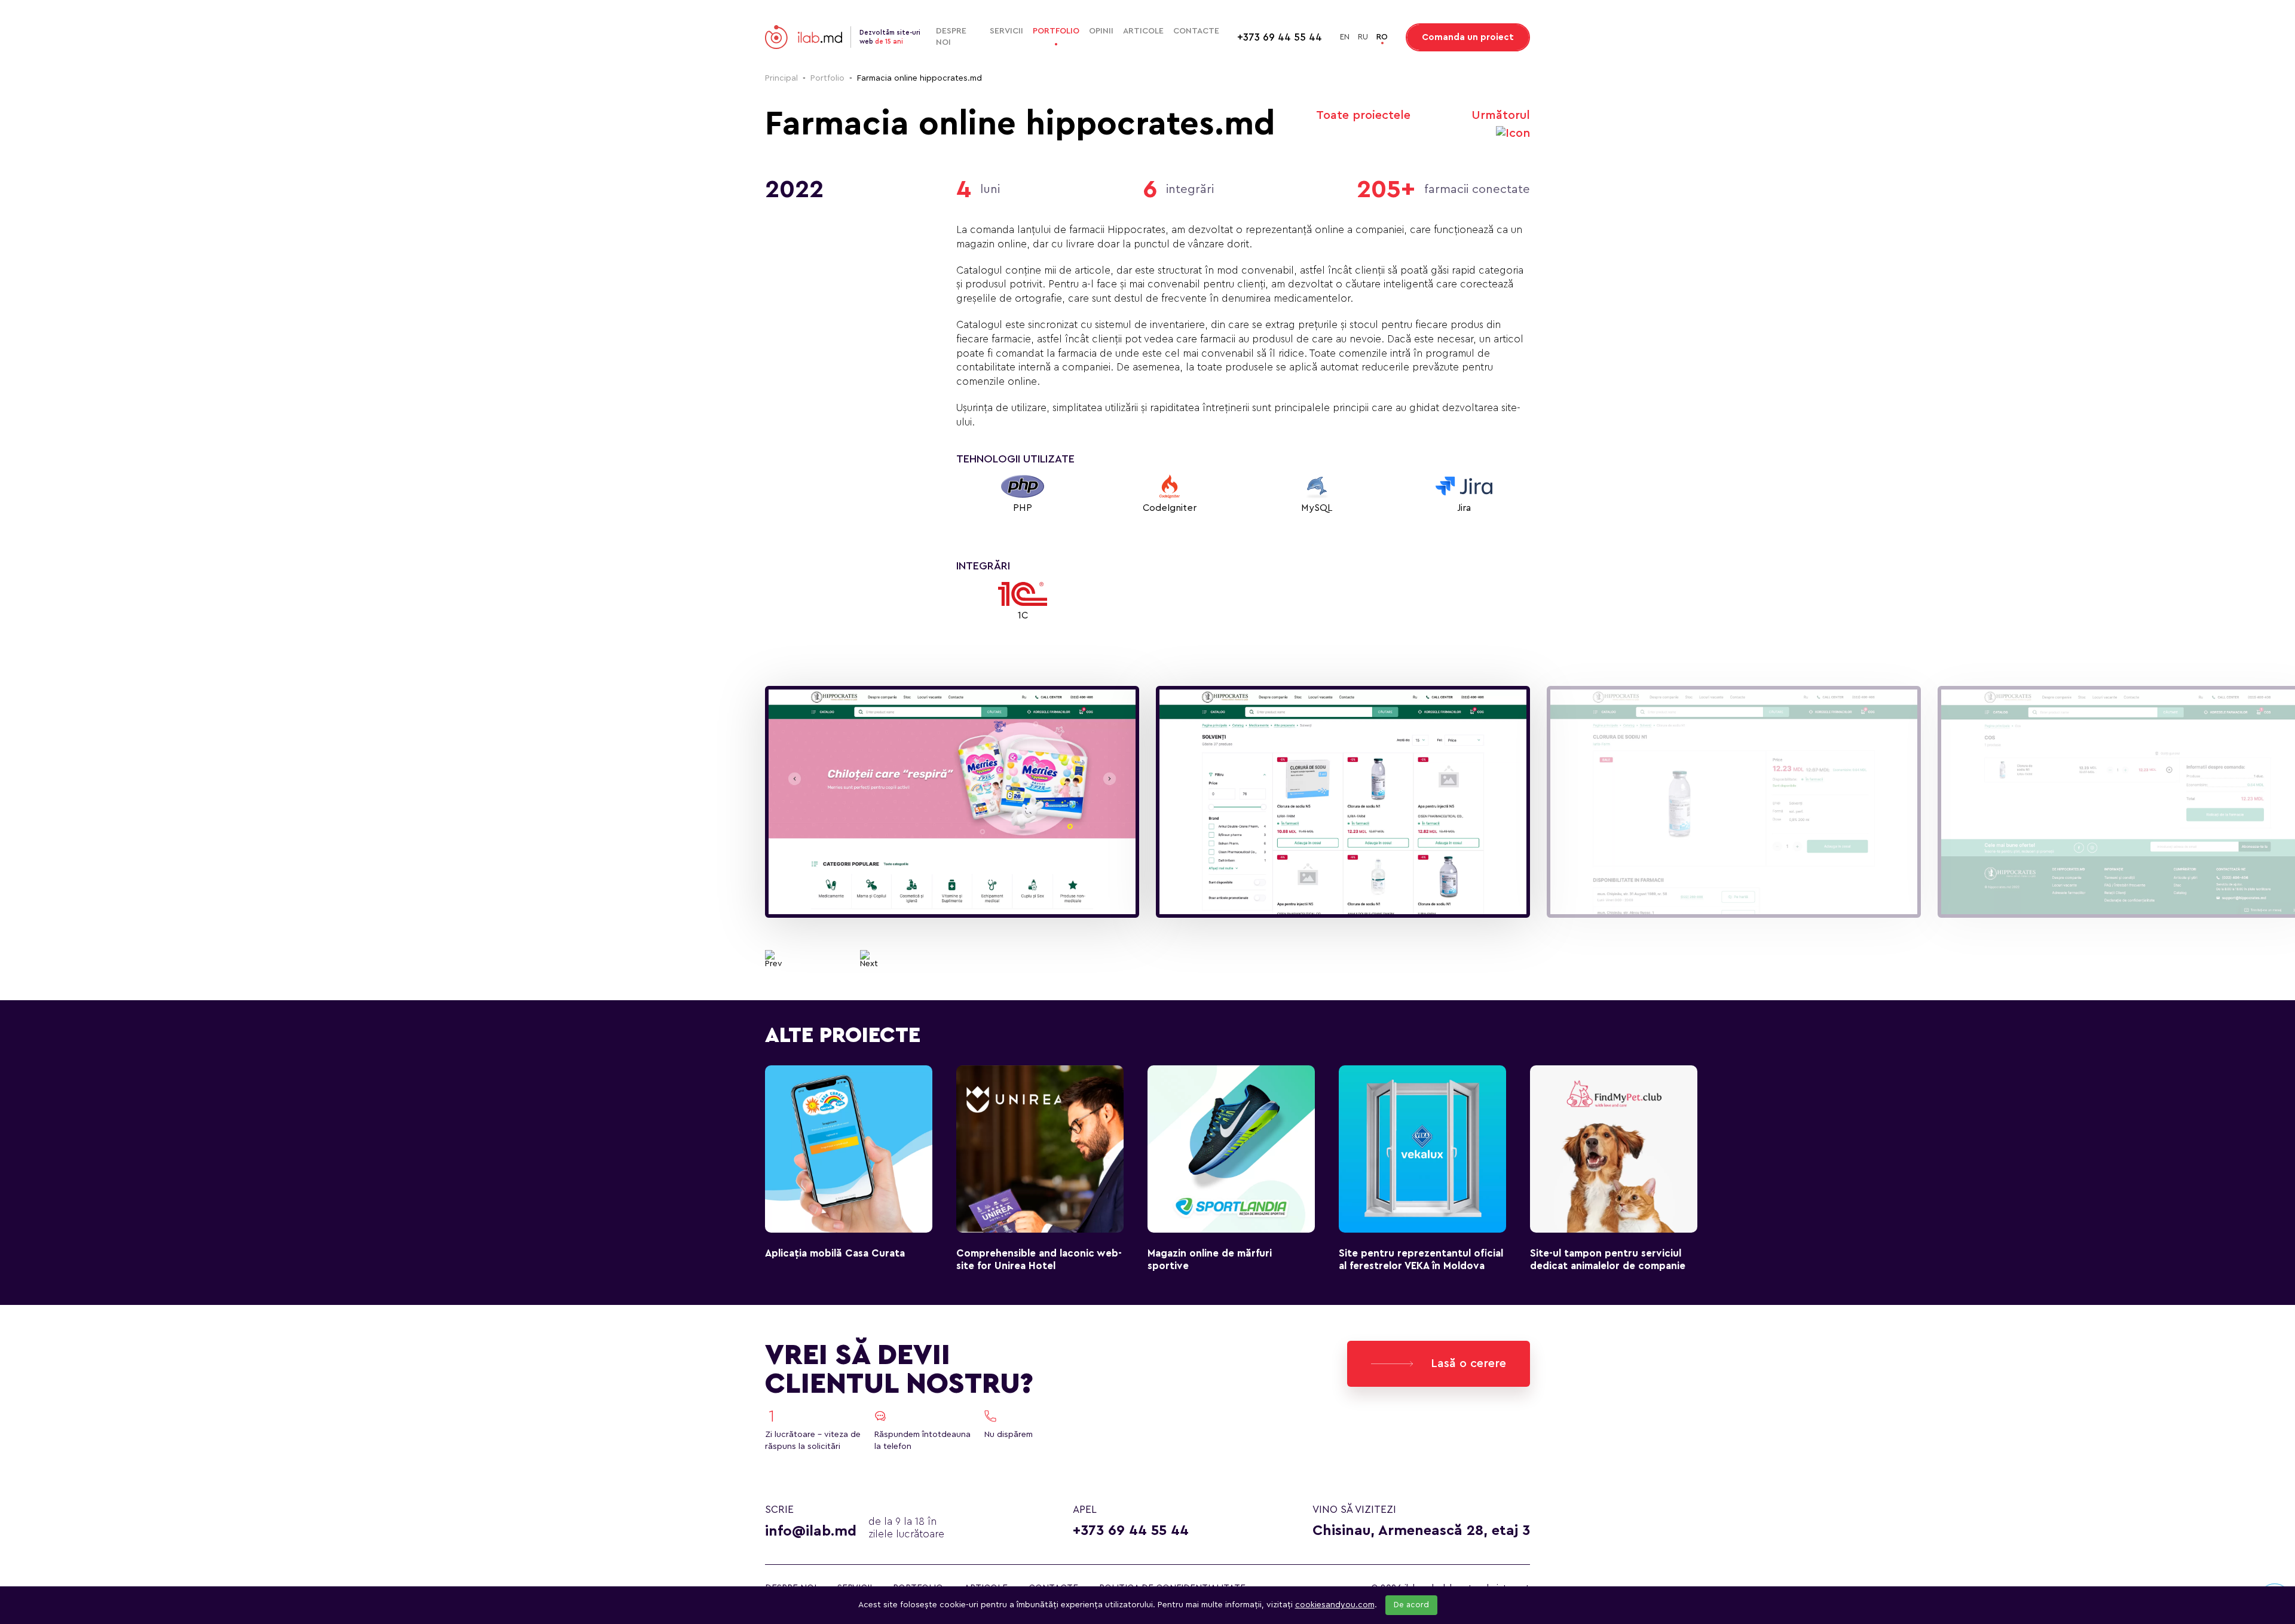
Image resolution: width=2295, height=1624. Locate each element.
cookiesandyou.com (1335, 1605)
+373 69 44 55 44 (1131, 1531)
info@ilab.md (811, 1531)
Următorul (1501, 115)
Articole (1143, 31)
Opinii (1101, 31)
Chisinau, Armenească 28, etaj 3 (1421, 1531)
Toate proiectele (1363, 115)
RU (1363, 37)
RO (1382, 37)
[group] (952, 802)
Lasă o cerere (1468, 1363)
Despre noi (951, 37)
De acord (1411, 1605)
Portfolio (1056, 31)
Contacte (1196, 31)
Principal (781, 78)
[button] (774, 959)
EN (1345, 37)
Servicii (1006, 31)
